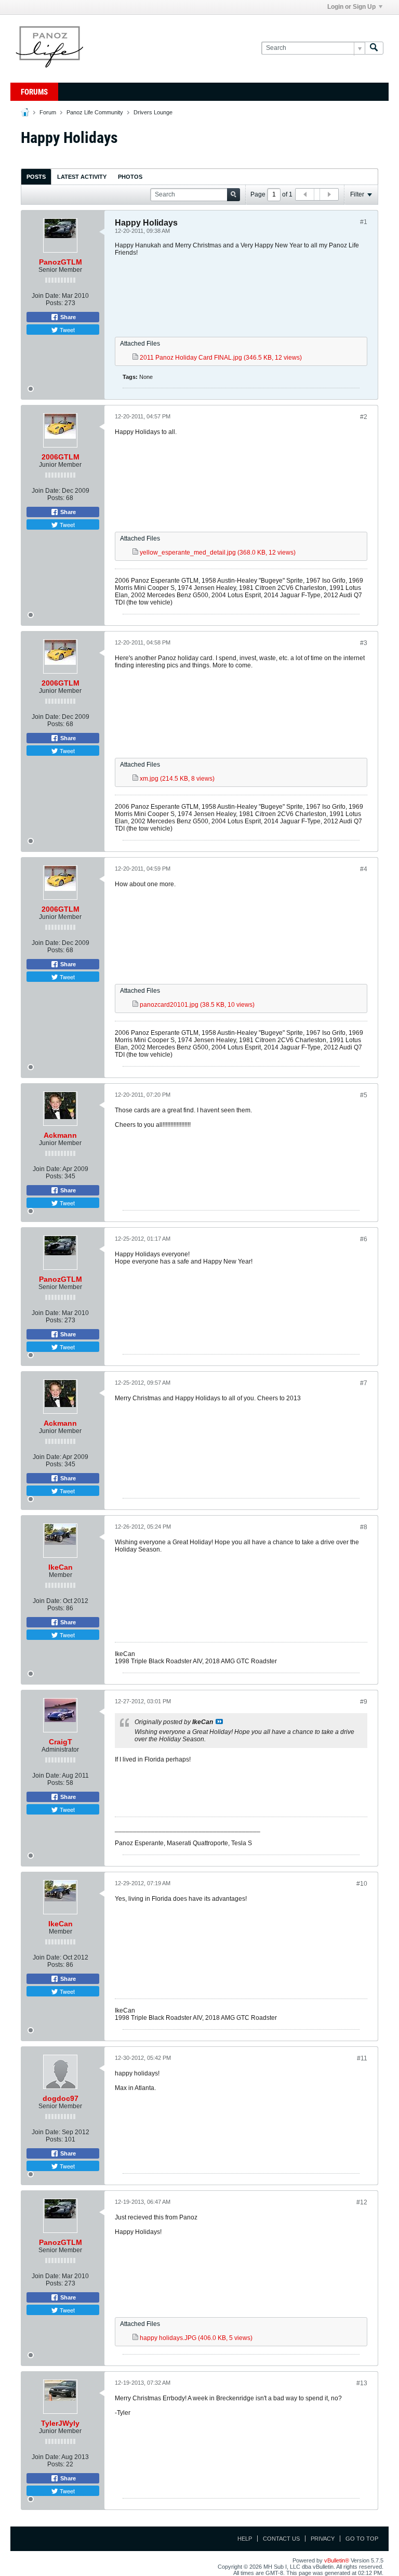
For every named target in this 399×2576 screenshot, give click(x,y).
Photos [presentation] (130, 177)
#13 (362, 2383)
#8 (364, 1527)
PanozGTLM (61, 262)
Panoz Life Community (95, 112)
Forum (48, 112)
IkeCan (61, 1567)
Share (67, 317)
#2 (364, 417)
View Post (219, 1721)
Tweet (66, 330)
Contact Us (281, 2539)
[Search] (374, 48)
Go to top (362, 2539)
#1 (364, 222)
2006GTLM (61, 457)
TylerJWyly (60, 2423)
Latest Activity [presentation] (82, 177)
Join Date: (46, 296)
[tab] (36, 176)
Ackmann (60, 1135)
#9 (364, 1702)
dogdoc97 (61, 2098)
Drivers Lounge (153, 112)
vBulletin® (337, 2560)
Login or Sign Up (351, 7)
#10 (362, 1884)
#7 (364, 1383)
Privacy (323, 2539)
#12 (362, 2202)
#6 (364, 1239)
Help (245, 2539)
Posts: (54, 303)
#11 (362, 2058)
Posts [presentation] (36, 177)
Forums (34, 92)
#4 (364, 869)
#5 (364, 1095)
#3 (364, 643)
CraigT (61, 1742)
